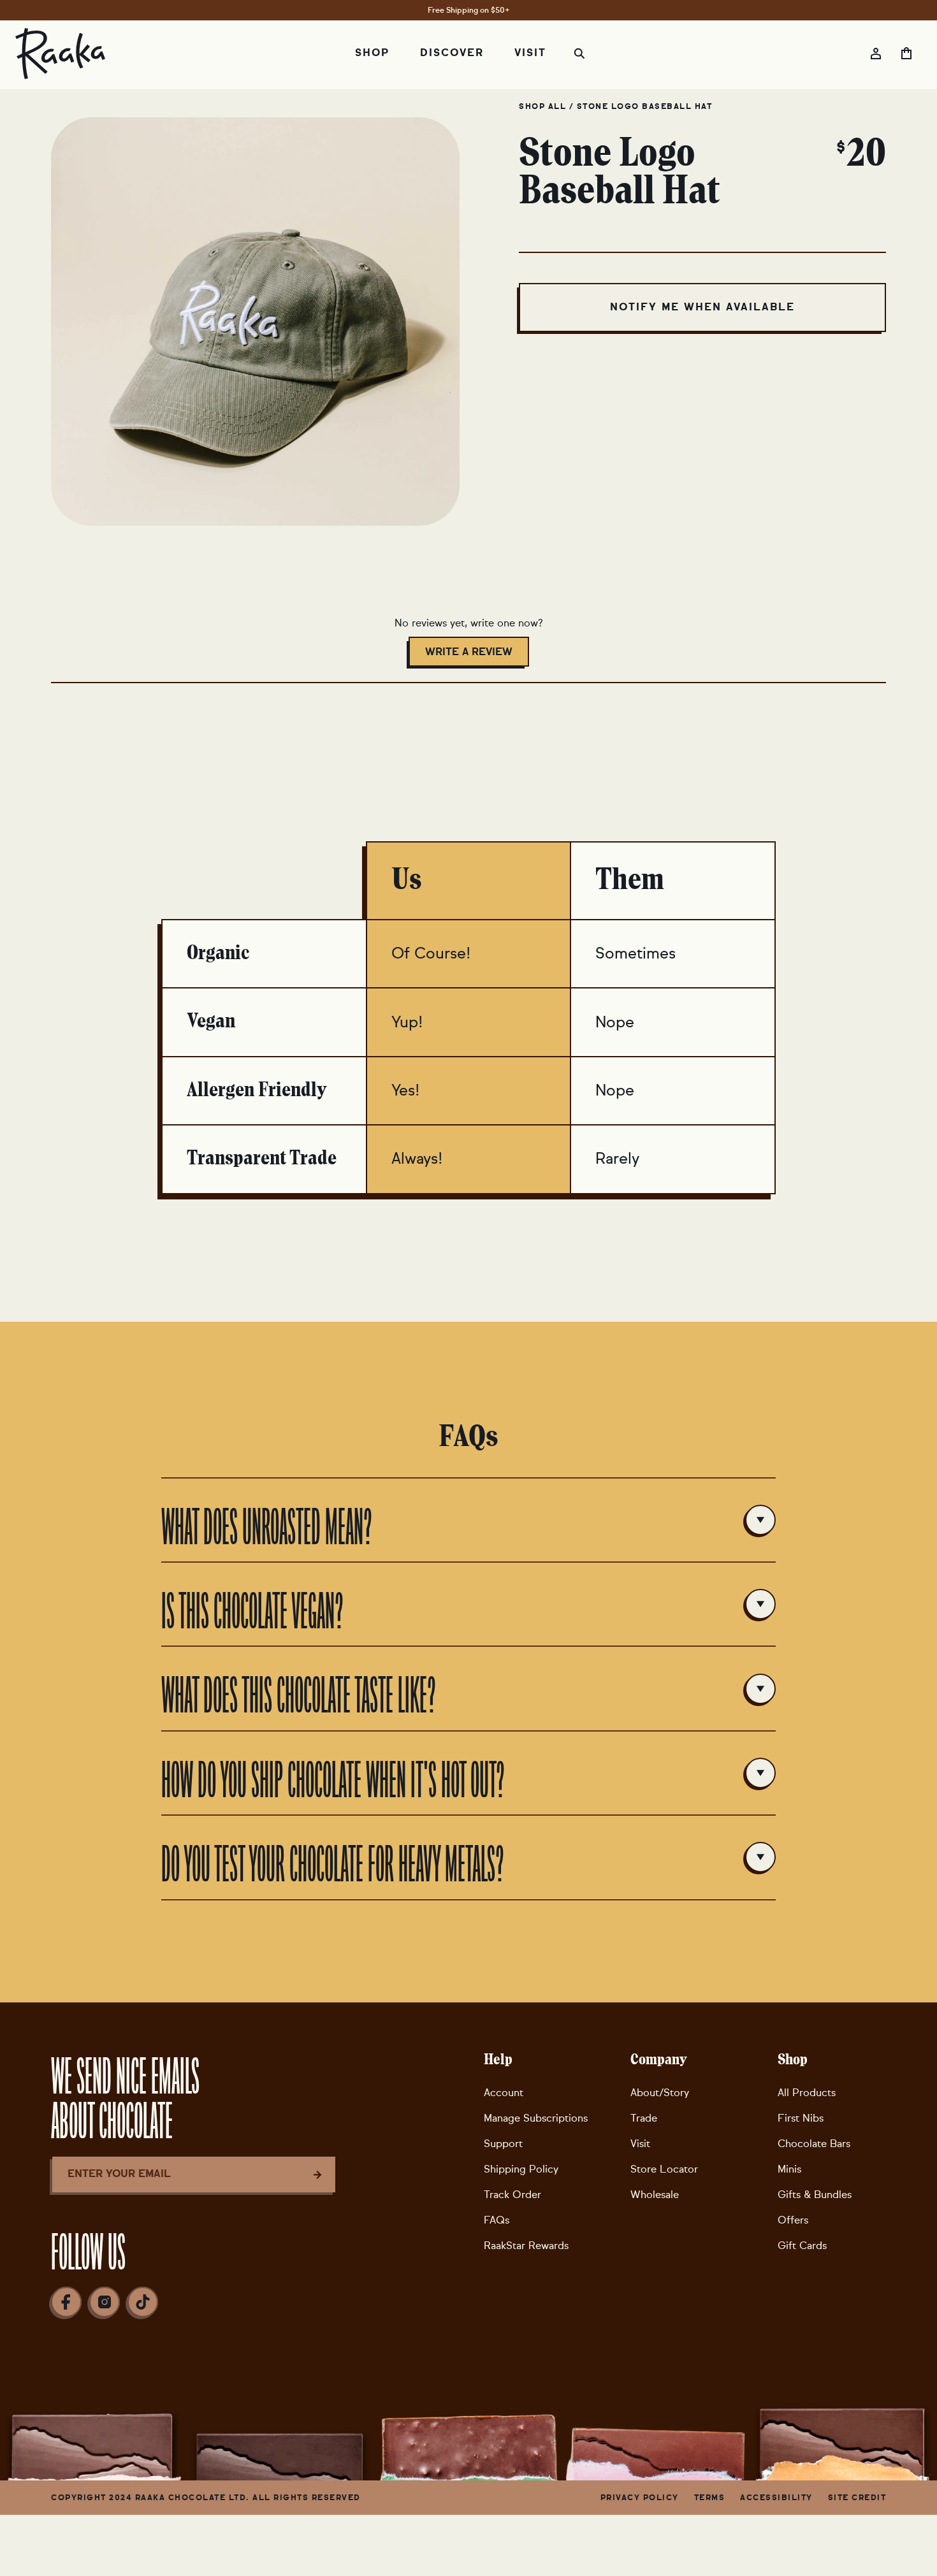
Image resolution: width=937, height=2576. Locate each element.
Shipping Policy (521, 2169)
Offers (793, 2220)
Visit (640, 2144)
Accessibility (776, 2498)
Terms (710, 2498)
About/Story (660, 2093)
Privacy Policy (640, 2498)
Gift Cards (802, 2246)
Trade (644, 2118)
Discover (452, 53)
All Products (807, 2093)
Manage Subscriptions (536, 2118)
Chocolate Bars (814, 2144)
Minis (789, 2169)
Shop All (544, 106)
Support (503, 2144)
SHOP (372, 53)
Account (504, 2093)
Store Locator (664, 2169)
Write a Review (477, 656)
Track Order (512, 2195)
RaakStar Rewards (526, 2246)
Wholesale (655, 2195)
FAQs (497, 2220)
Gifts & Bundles (815, 2195)
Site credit (857, 2498)
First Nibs (801, 2118)
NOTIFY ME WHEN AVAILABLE (702, 307)
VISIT (530, 53)
